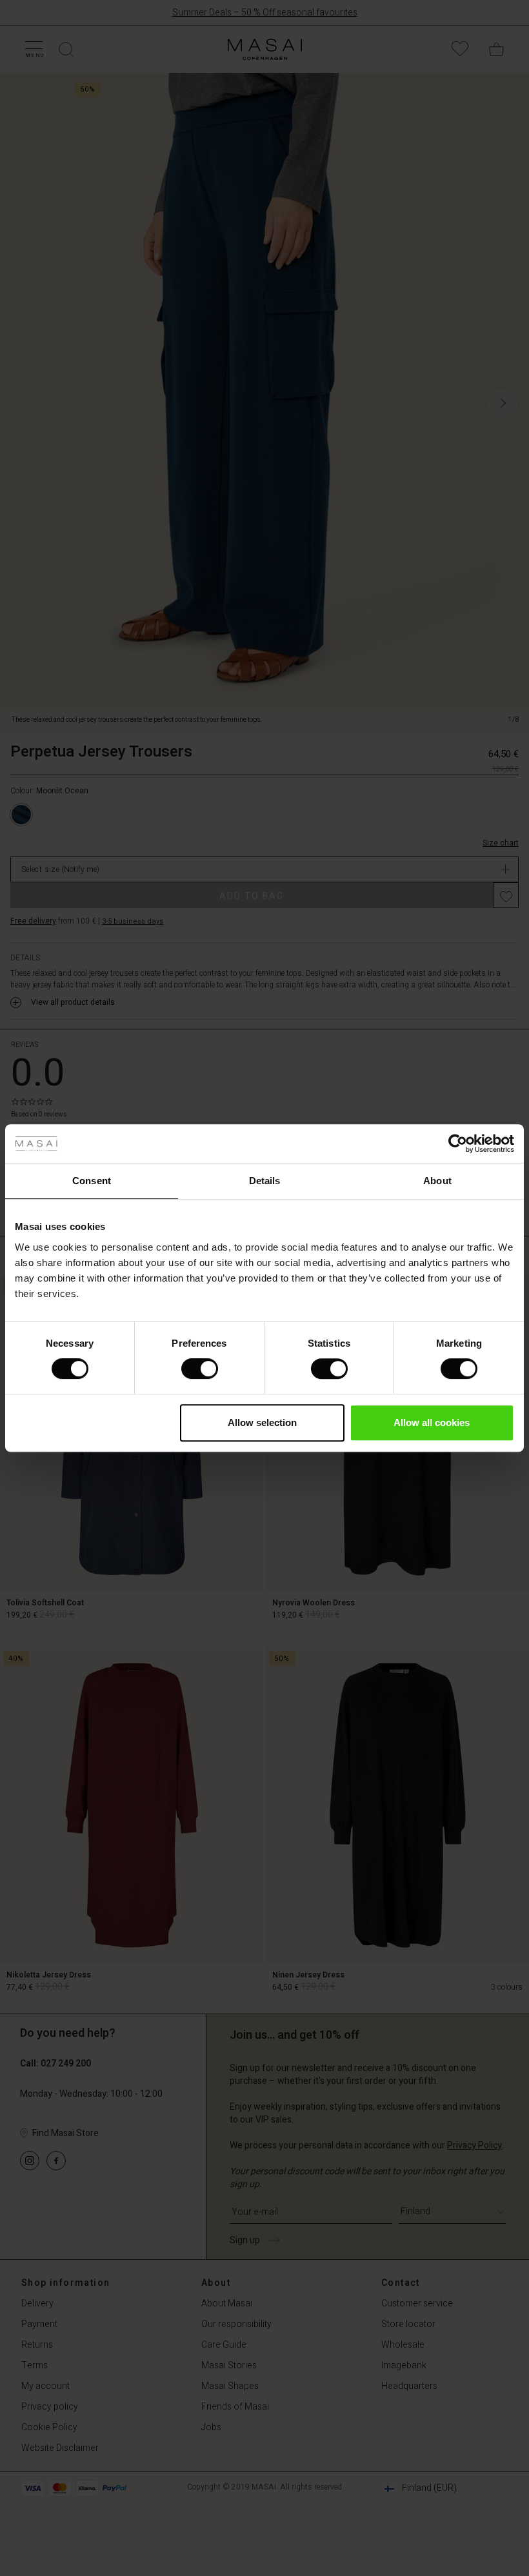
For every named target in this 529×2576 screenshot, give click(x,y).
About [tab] (437, 1181)
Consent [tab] (92, 1181)
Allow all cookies (432, 1422)
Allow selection (262, 1422)
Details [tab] (265, 1181)
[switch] (200, 1369)
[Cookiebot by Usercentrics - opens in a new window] (458, 1144)
